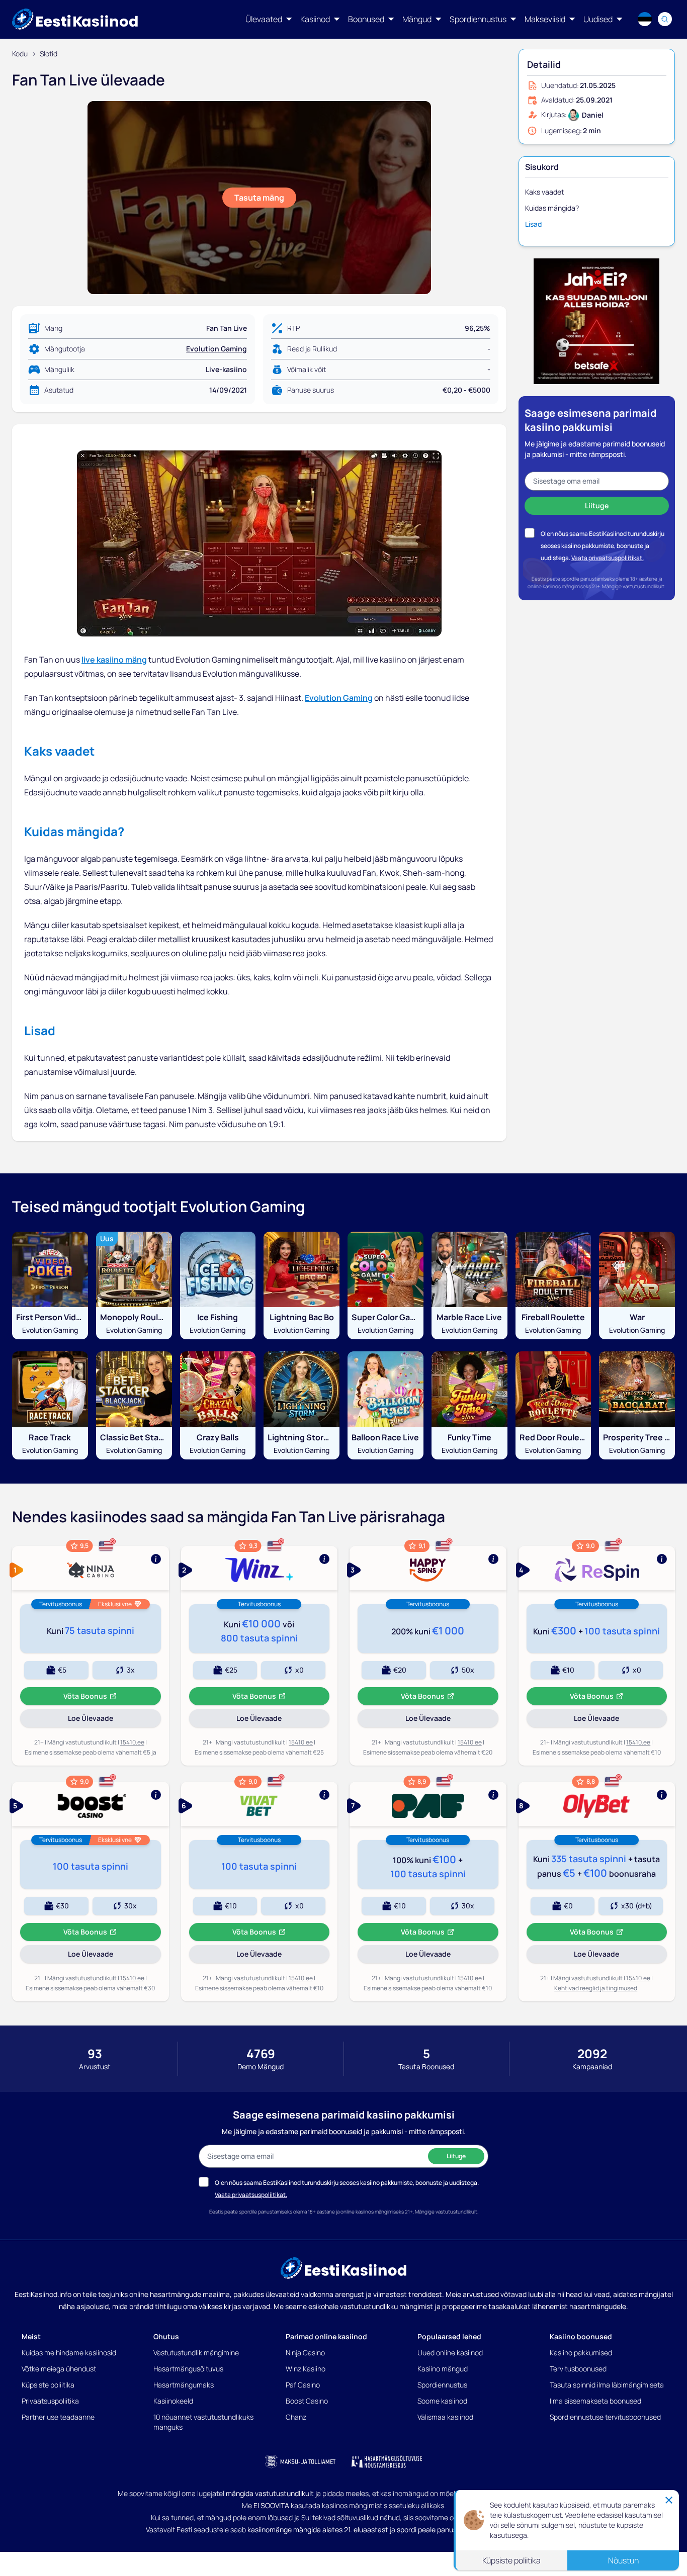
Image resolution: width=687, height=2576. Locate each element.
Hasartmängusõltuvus (188, 2369)
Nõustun (623, 2558)
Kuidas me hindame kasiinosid (69, 2353)
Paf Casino (303, 2385)
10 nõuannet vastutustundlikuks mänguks (203, 2422)
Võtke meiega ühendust (59, 2369)
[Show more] (91, 1568)
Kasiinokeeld (173, 2401)
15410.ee (132, 1742)
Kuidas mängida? (552, 208)
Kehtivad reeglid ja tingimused (596, 1988)
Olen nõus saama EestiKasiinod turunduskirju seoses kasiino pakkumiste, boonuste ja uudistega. (603, 546)
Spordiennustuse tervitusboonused (605, 2417)
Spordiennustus (442, 2385)
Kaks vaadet (545, 192)
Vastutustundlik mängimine (196, 2353)
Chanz (296, 2417)
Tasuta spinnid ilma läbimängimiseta (607, 2385)
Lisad (533, 224)
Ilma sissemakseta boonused (595, 2401)
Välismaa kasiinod (445, 2417)
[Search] (665, 19)
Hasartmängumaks (184, 2385)
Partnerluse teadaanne (58, 2417)
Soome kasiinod (442, 2401)
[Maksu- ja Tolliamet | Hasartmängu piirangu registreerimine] (300, 2461)
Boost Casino (307, 2401)
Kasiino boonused (581, 2336)
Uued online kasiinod (450, 2353)
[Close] (669, 2498)
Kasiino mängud (443, 2369)
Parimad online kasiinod (326, 2336)
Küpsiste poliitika (48, 2385)
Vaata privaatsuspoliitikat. (608, 558)
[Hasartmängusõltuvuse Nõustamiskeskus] (387, 2461)
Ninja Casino (305, 2353)
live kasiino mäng (114, 660)
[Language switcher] (645, 19)
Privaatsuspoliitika (50, 2401)
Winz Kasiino (306, 2369)
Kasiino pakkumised (581, 2353)
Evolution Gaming (217, 349)
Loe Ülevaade (105, 1720)
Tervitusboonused (578, 2369)
